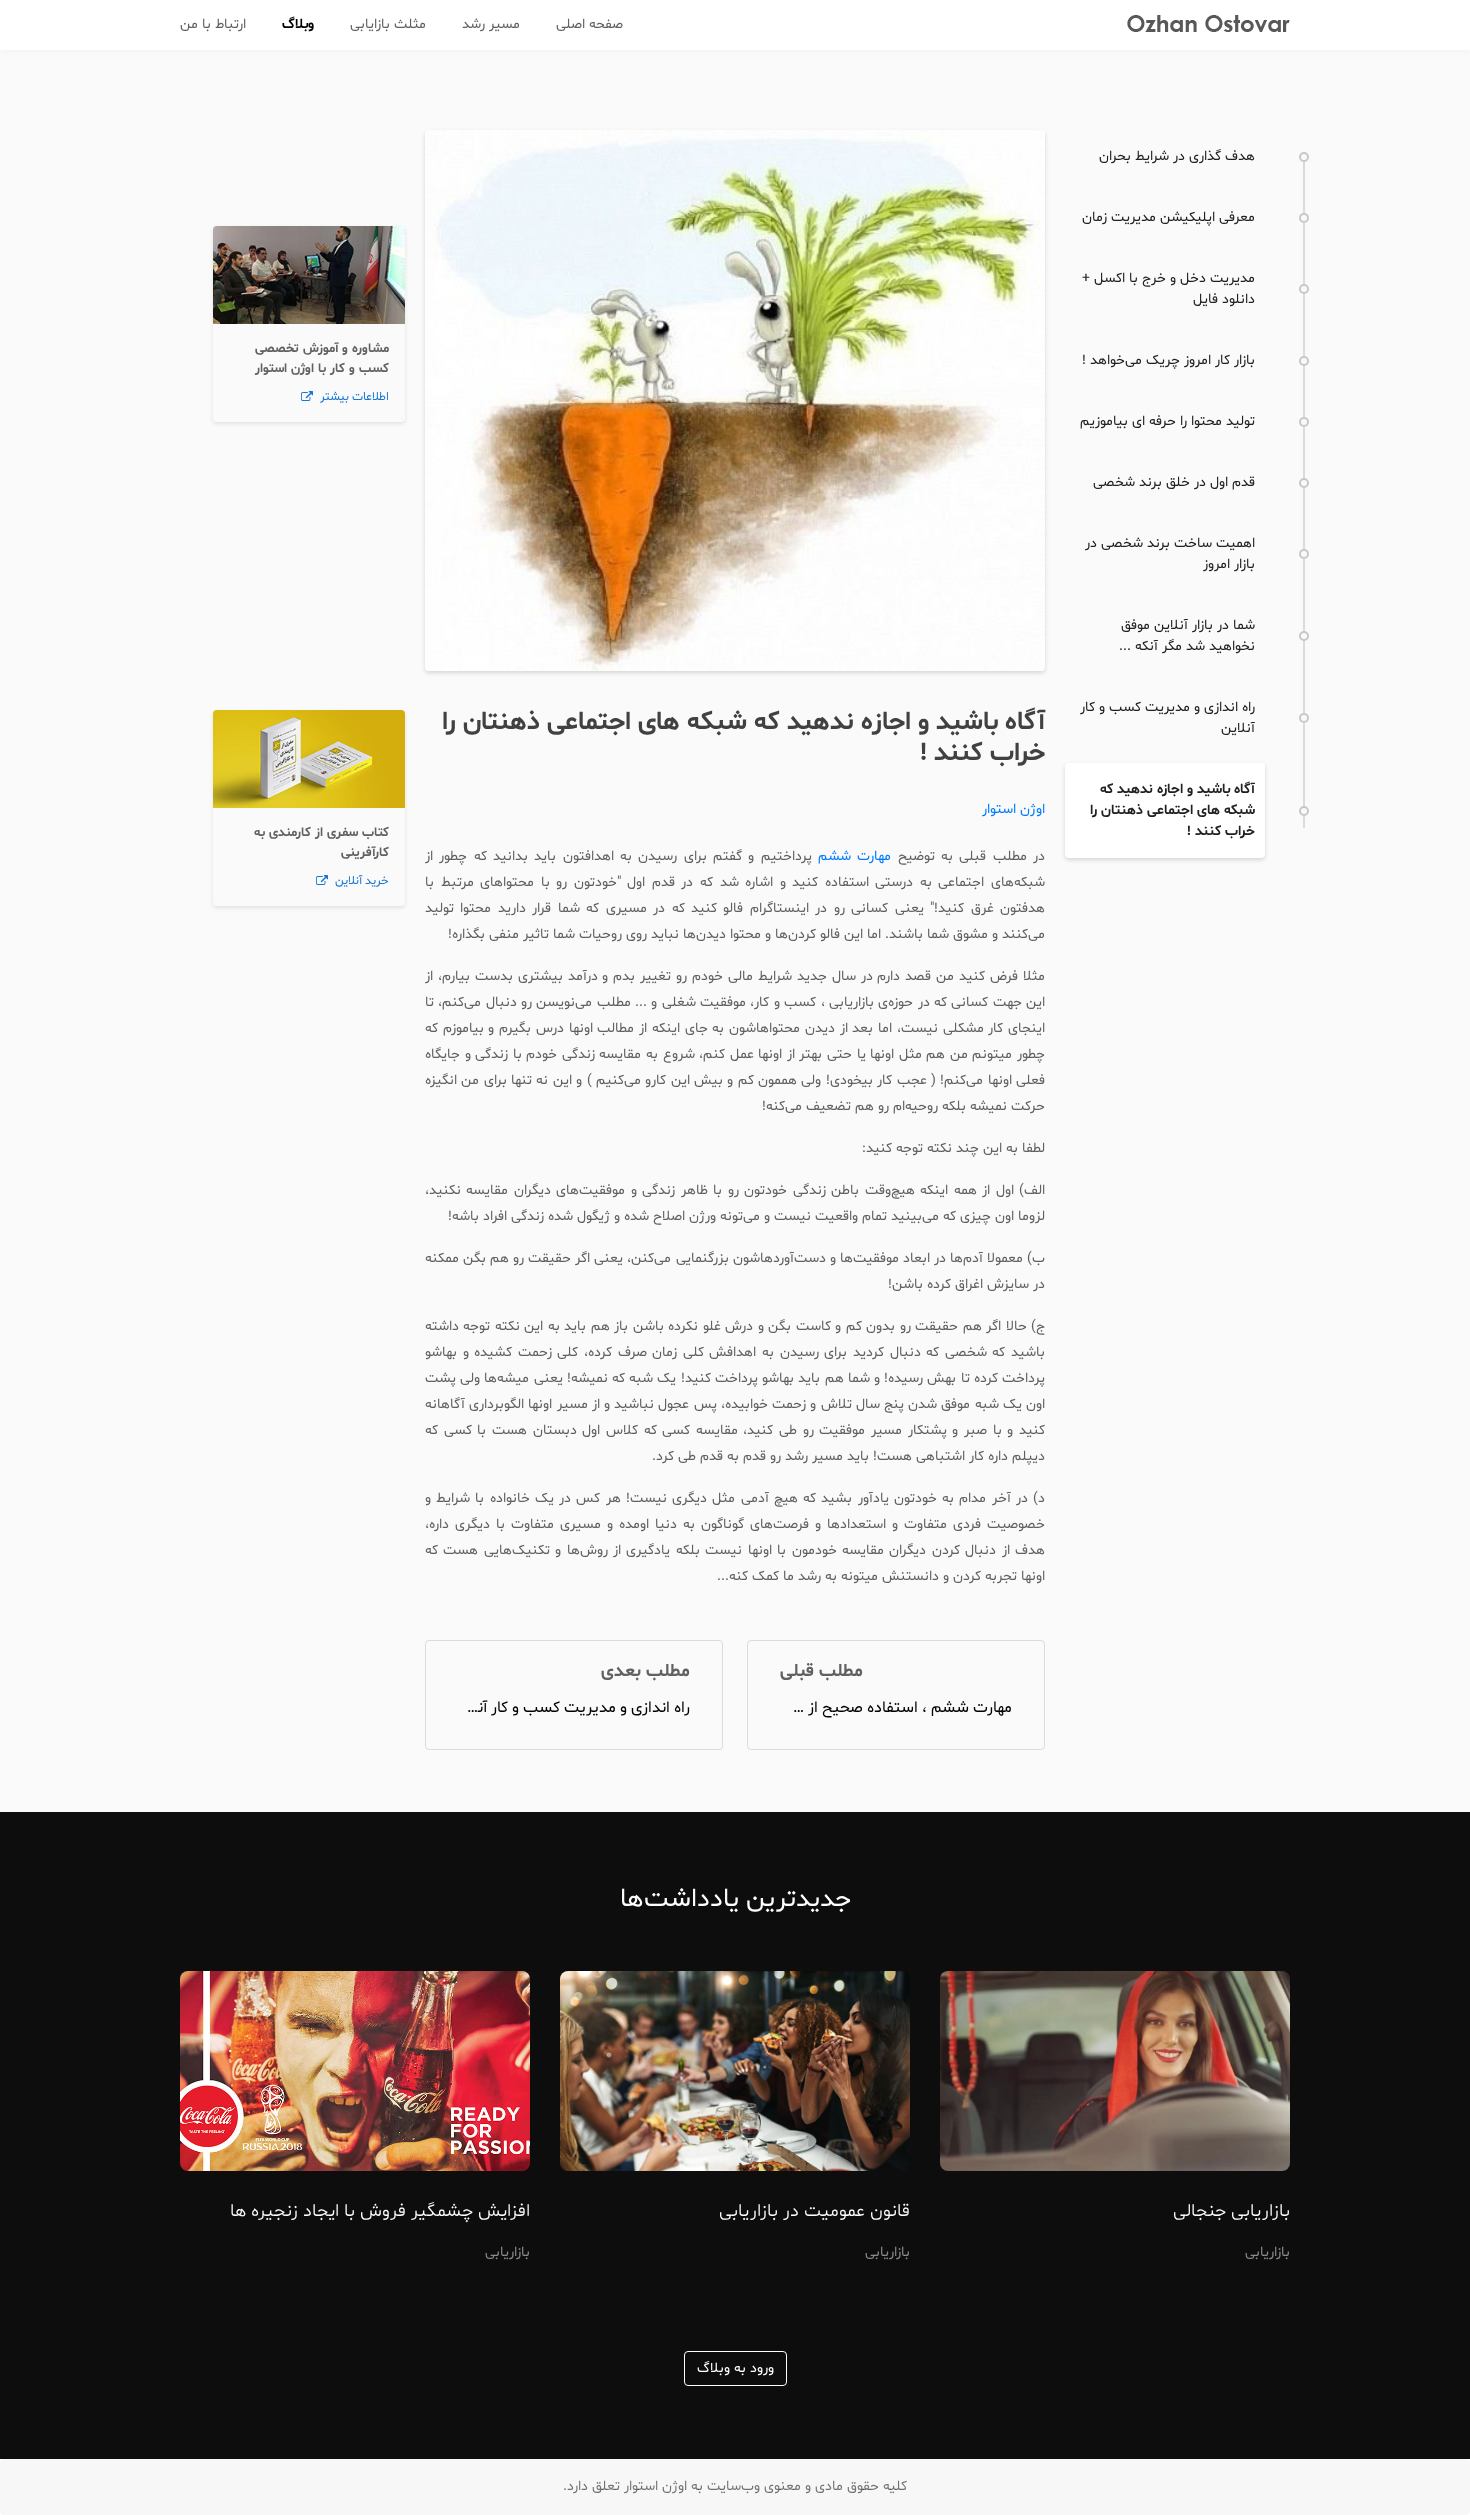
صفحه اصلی (589, 24)
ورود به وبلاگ (735, 2368)
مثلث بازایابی (388, 24)
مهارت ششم (854, 856)
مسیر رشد (491, 24)
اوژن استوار (1013, 809)
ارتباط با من (213, 24)
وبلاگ (298, 24)
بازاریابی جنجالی (1231, 2211)
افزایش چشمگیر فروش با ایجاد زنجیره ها (380, 2211)
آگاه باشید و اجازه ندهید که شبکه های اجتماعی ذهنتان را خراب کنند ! (743, 738)
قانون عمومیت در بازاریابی (814, 2211)
